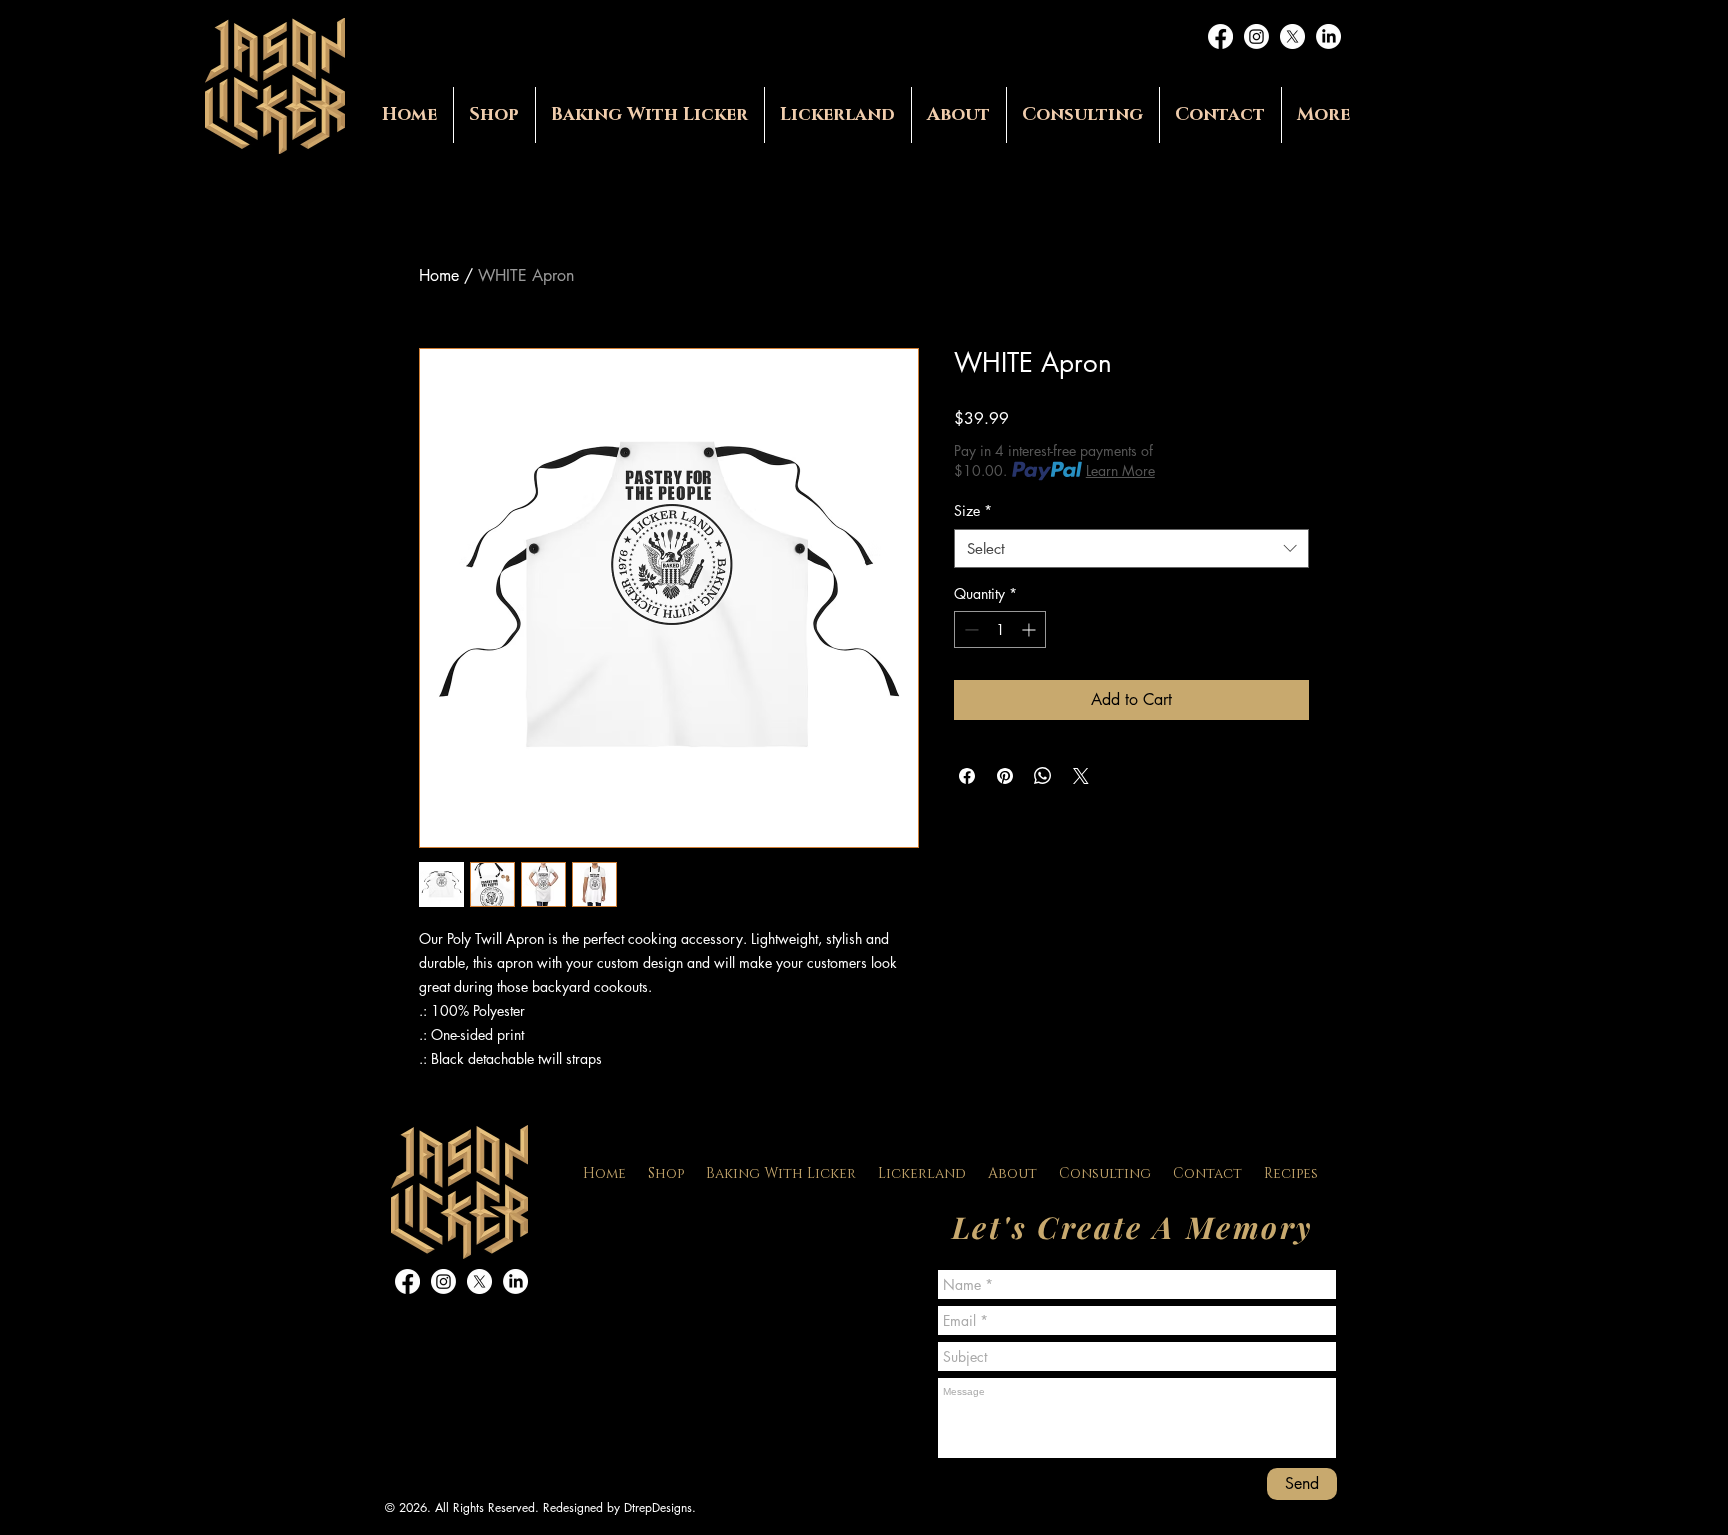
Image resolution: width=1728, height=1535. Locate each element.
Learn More (1120, 470)
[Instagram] (1256, 36)
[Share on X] (1081, 776)
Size (973, 510)
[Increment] (1030, 629)
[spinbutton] (1000, 629)
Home (439, 275)
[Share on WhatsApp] (1043, 776)
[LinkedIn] (1328, 36)
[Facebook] (1220, 36)
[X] (1292, 36)
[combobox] (1131, 548)
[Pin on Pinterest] (1005, 776)
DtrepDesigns (658, 1507)
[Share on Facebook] (967, 776)
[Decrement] (969, 629)
